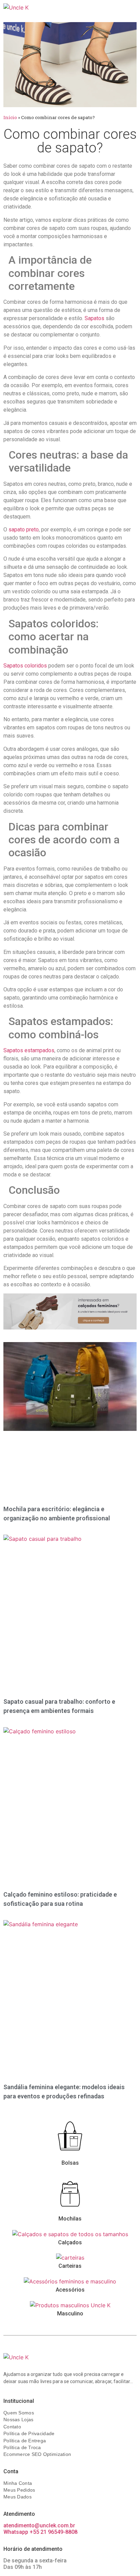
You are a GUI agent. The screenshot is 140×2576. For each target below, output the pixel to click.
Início (10, 117)
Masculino (70, 2314)
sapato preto (24, 530)
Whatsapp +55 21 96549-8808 (40, 2532)
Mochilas (70, 2219)
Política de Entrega (25, 2441)
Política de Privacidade (29, 2433)
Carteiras (70, 2266)
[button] (124, 9)
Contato (12, 2427)
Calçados (70, 2242)
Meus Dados (17, 2497)
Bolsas (70, 2163)
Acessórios (70, 2290)
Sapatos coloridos (25, 666)
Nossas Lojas (18, 2420)
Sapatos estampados (29, 1050)
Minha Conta (18, 2483)
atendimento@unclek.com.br (39, 2525)
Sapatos (94, 318)
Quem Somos (19, 2413)
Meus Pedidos (19, 2490)
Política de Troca (22, 2447)
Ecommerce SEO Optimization (37, 2454)
